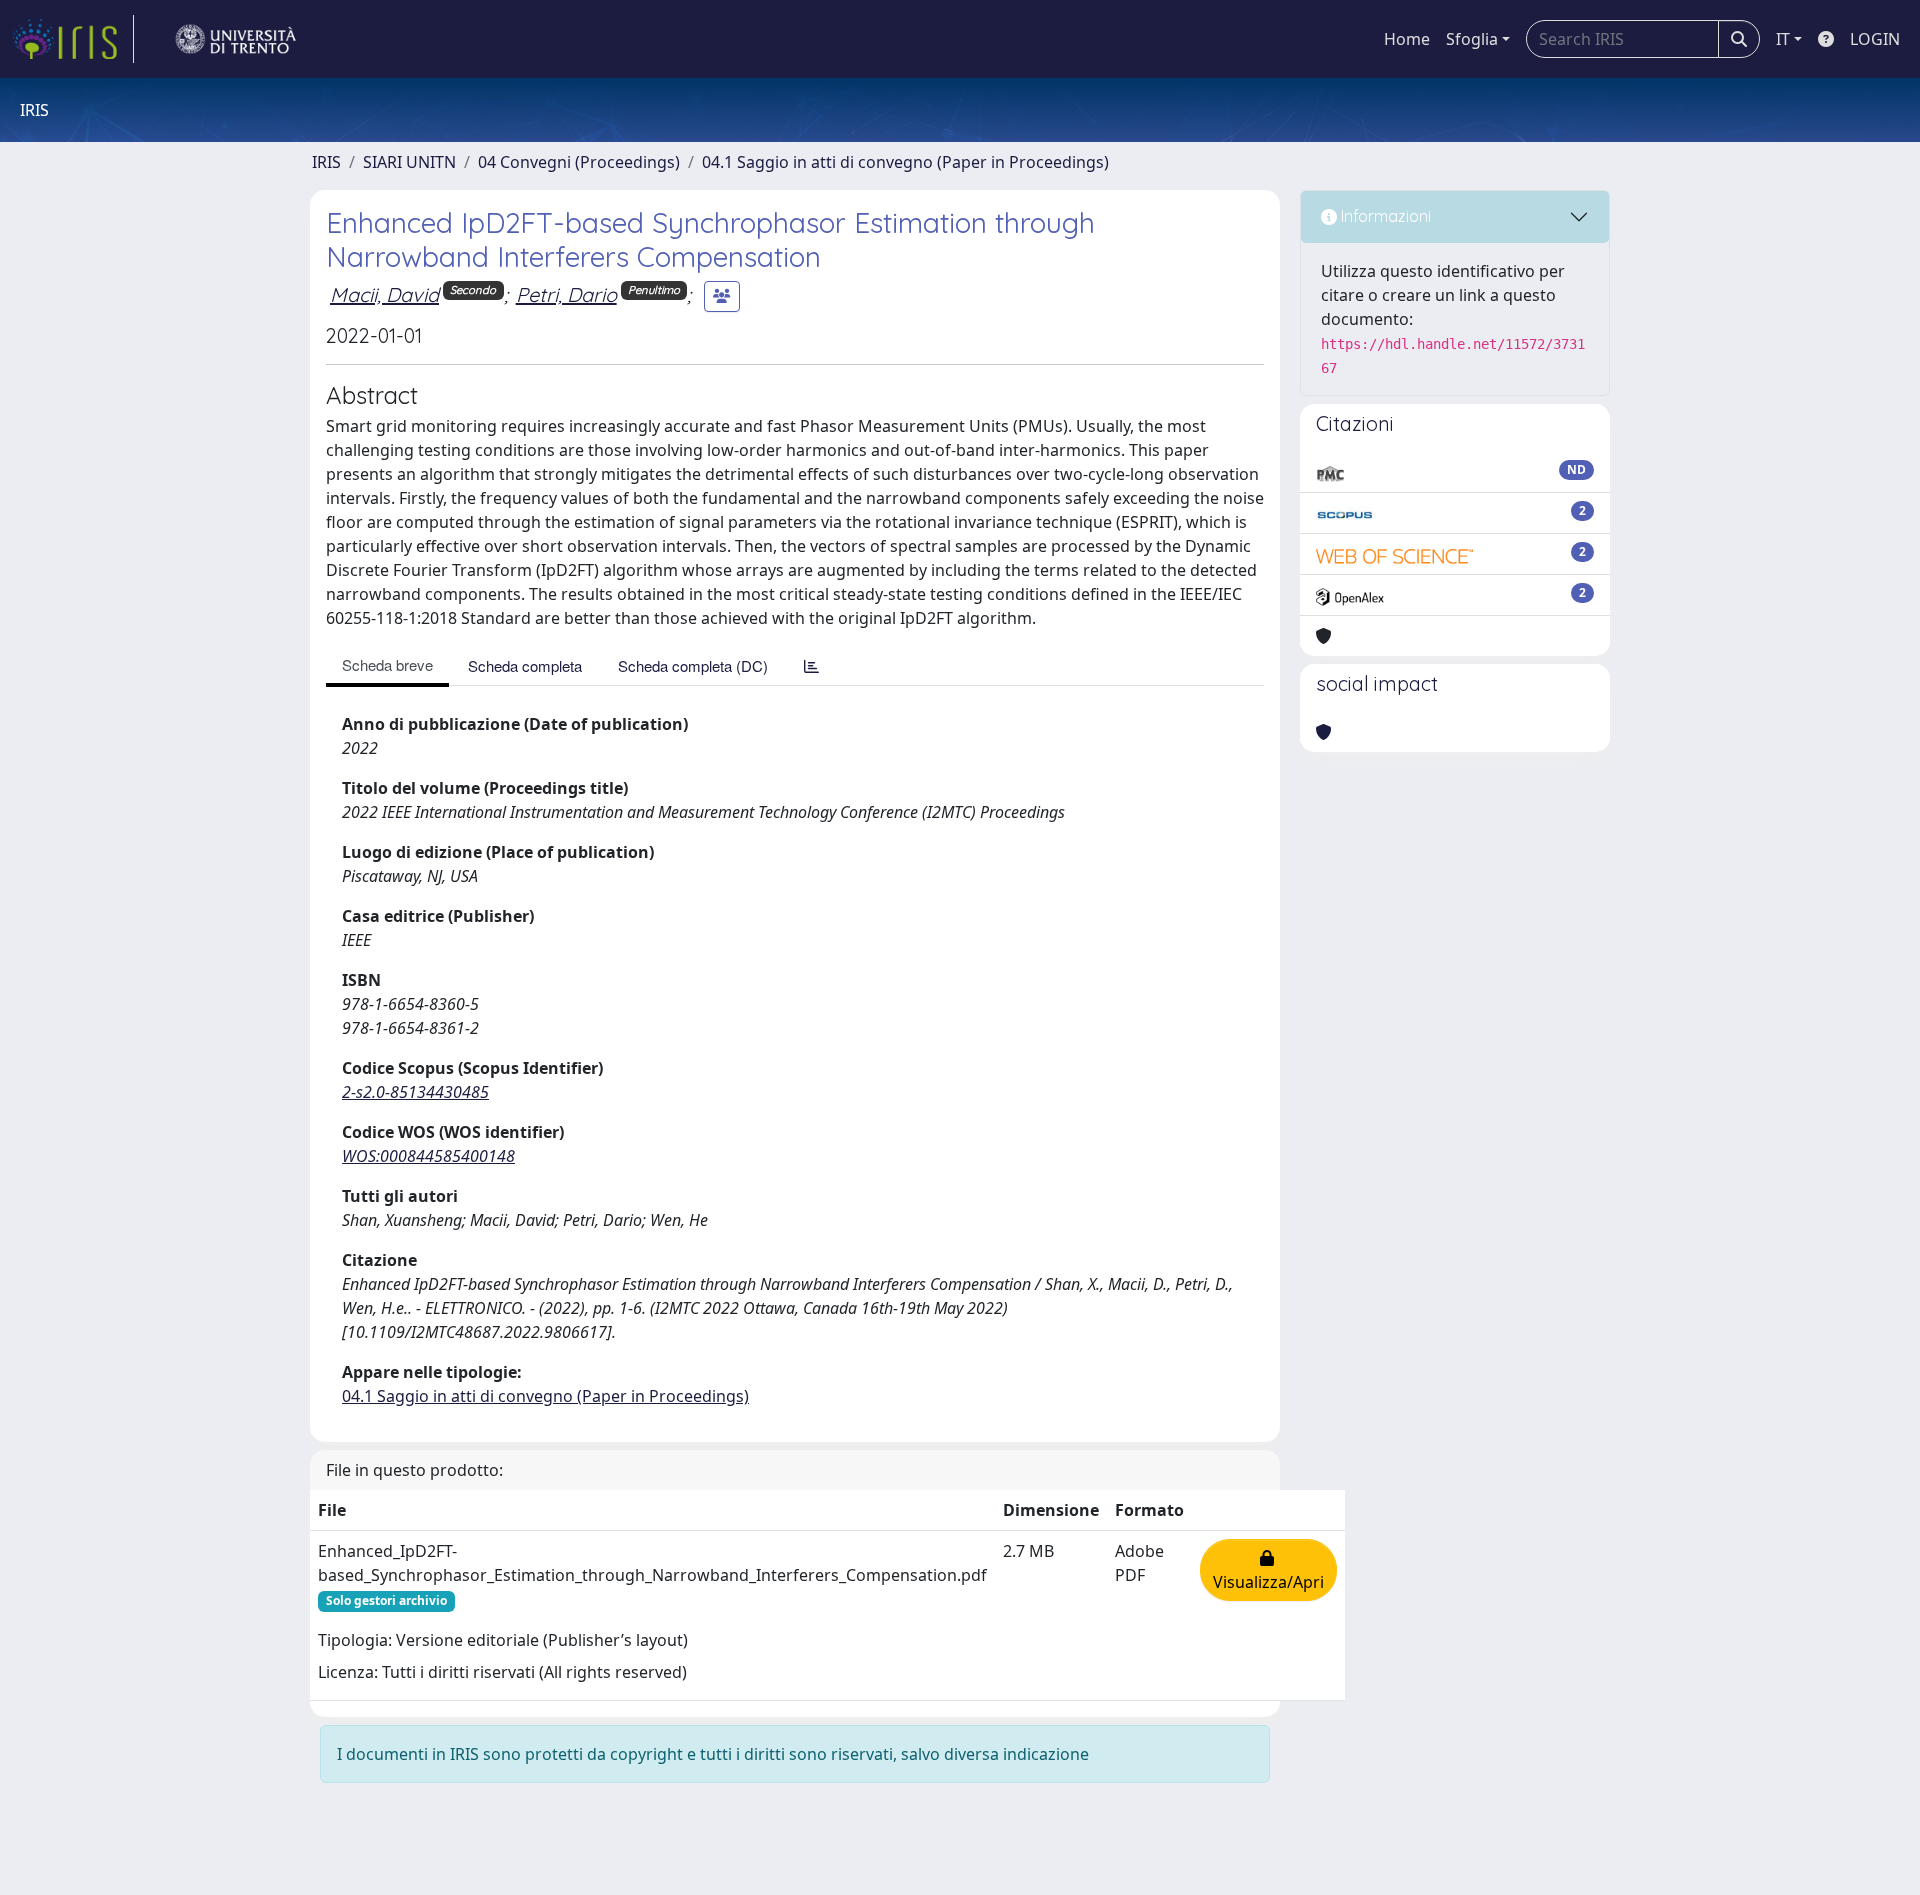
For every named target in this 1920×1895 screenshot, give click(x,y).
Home (1407, 39)
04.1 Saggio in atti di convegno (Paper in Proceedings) (905, 162)
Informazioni (1384, 216)
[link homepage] (73, 39)
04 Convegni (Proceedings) (579, 162)
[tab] (811, 665)
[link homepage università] (236, 39)
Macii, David (384, 294)
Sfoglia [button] (1472, 39)
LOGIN (1875, 39)
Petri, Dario (566, 294)
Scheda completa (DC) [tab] (693, 665)
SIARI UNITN (409, 162)
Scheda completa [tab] (525, 665)
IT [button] (1783, 39)
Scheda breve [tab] (387, 664)
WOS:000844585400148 (428, 1156)
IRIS (326, 162)
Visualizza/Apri (1268, 1570)
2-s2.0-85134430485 (415, 1092)
